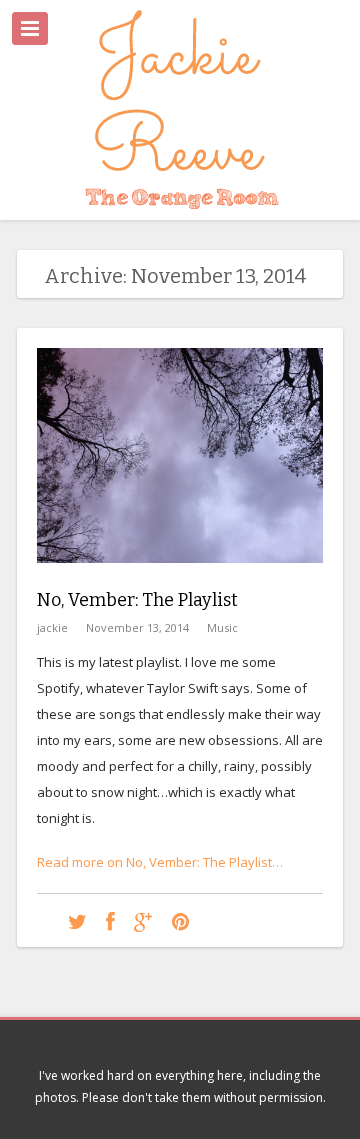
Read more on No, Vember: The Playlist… (160, 862)
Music (222, 627)
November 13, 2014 (137, 627)
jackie (52, 627)
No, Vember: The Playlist (137, 600)
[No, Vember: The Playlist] (180, 578)
